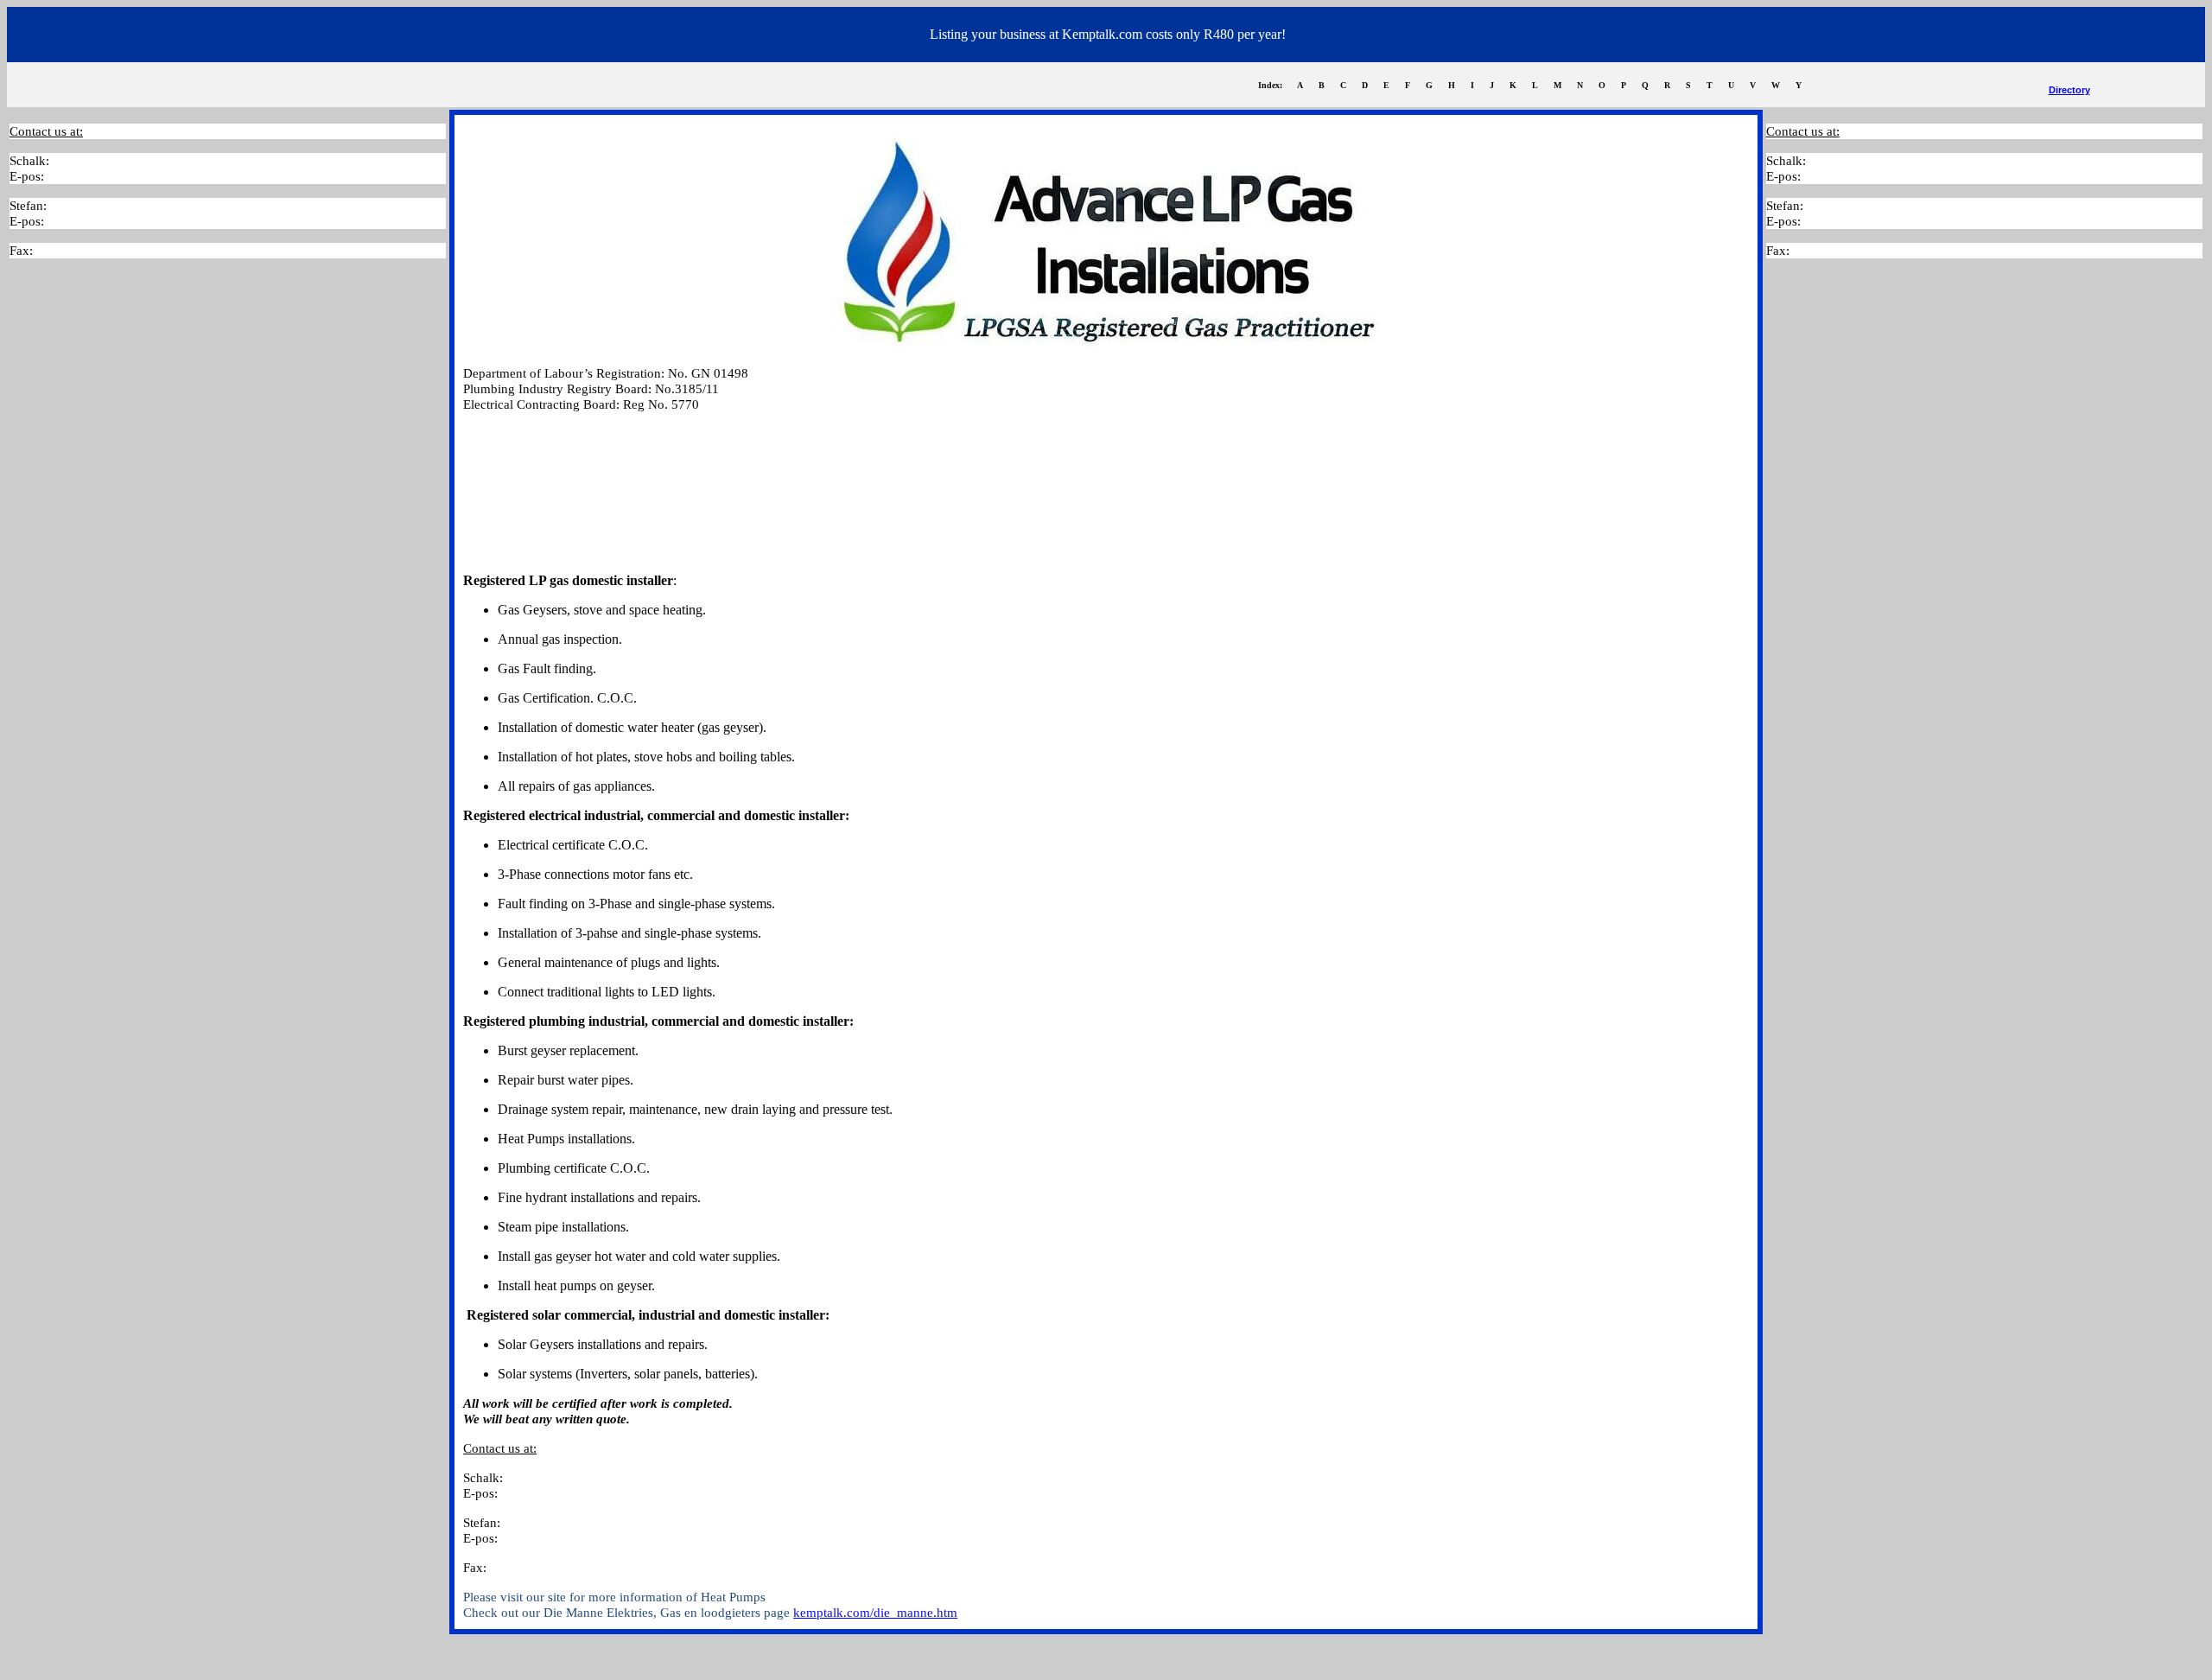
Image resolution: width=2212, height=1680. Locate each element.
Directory (2069, 90)
